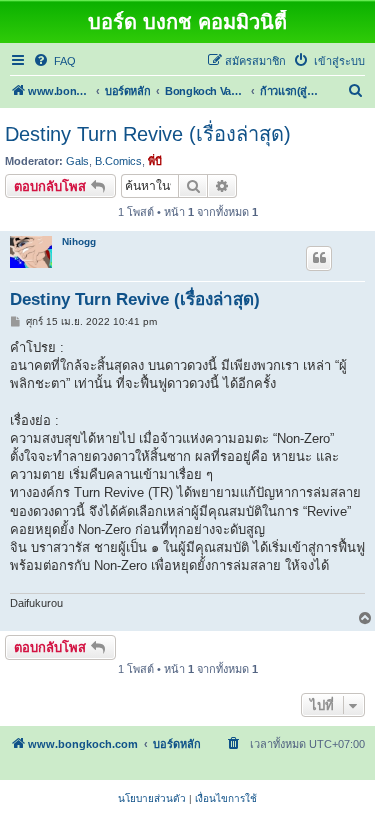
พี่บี (155, 161)
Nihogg (79, 241)
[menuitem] (54, 61)
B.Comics (118, 161)
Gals (77, 161)
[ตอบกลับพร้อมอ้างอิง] (319, 258)
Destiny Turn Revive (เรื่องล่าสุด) (148, 134)
